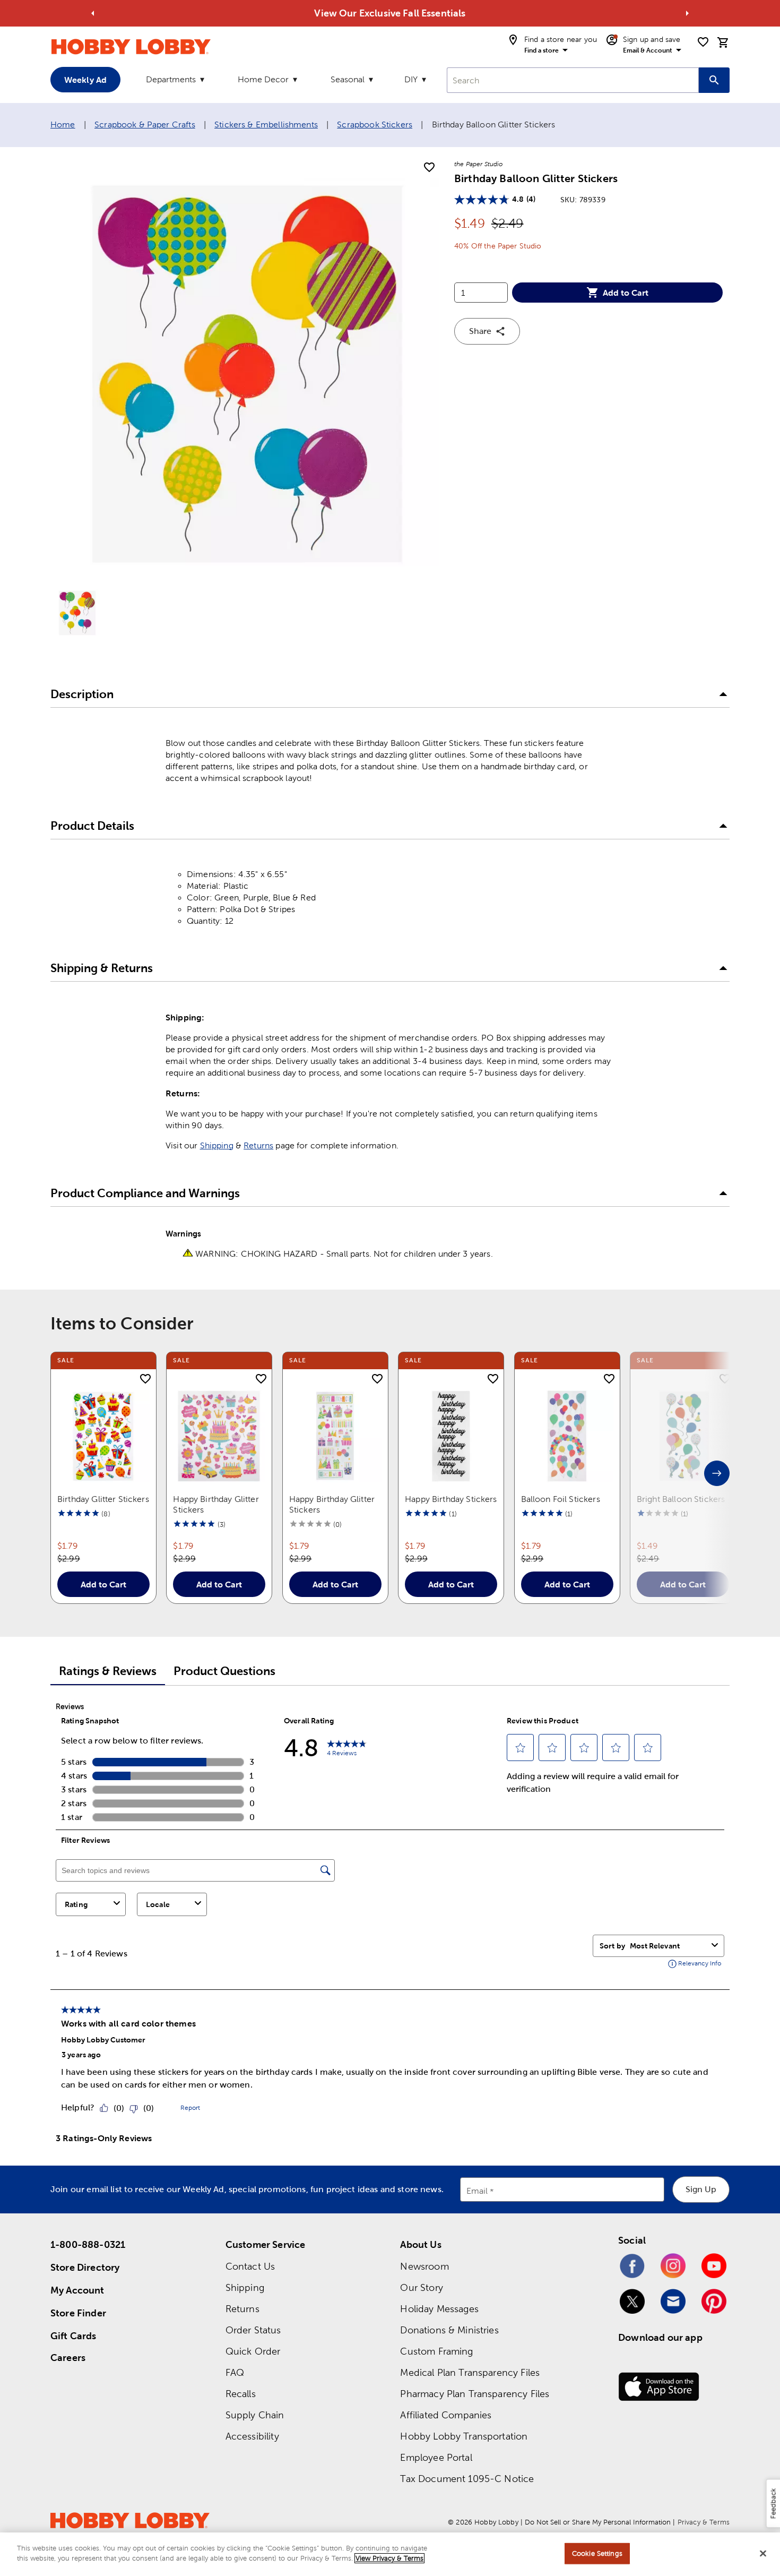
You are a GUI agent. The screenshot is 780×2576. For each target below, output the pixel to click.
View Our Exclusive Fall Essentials (390, 13)
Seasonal (348, 79)
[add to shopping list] (429, 168)
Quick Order (253, 2351)
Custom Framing (436, 2351)
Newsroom (424, 2266)
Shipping (217, 1145)
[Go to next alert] (687, 13)
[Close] (763, 2553)
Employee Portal (436, 2457)
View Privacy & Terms (389, 2558)
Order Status (253, 2330)
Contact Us (250, 2266)
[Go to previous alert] (93, 13)
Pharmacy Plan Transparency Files (475, 2394)
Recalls (241, 2394)
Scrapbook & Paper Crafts (145, 124)
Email (477, 2191)
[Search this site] (714, 80)
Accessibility (252, 2436)
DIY (411, 79)
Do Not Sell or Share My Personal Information (598, 2522)
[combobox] (573, 80)
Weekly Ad (85, 80)
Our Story (421, 2287)
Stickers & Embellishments (266, 124)
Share (480, 331)
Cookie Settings (597, 2553)
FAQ (235, 2372)
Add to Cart (626, 293)
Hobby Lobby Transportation (464, 2436)
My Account (77, 2290)
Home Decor (263, 79)
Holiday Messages (439, 2309)
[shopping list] (703, 42)
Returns (258, 1145)
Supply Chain (255, 2415)
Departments (171, 79)
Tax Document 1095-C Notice (467, 2479)
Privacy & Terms (704, 2522)
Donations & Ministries (449, 2330)
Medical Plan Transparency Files (470, 2372)
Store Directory (85, 2267)
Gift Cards (73, 2336)
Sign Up (701, 2189)
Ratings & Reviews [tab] (108, 1671)
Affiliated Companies (446, 2415)
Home (63, 124)
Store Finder (78, 2313)
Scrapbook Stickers (375, 124)
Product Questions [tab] (224, 1671)
